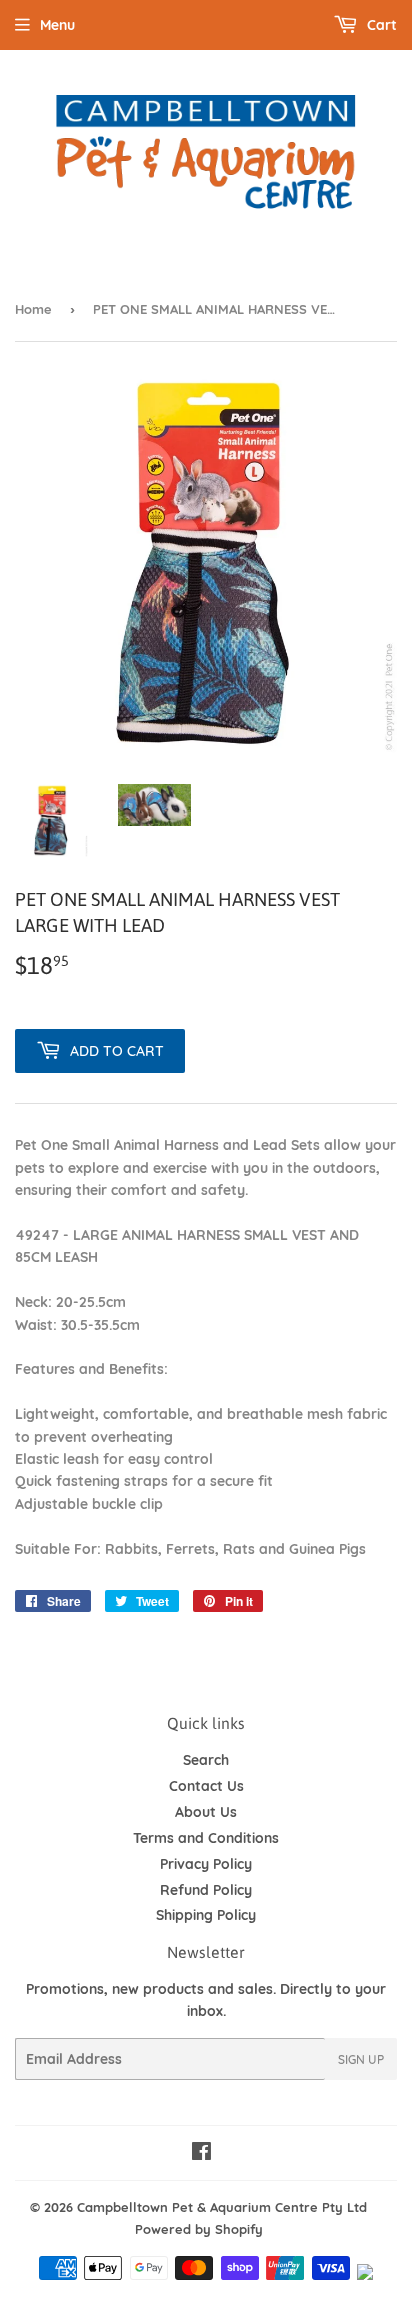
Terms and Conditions (206, 1838)
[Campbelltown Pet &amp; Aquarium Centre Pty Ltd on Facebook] (201, 2154)
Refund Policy (206, 1890)
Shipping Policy (206, 1915)
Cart (380, 25)
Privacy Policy (206, 1864)
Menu (57, 25)
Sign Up (361, 2059)
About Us (206, 1812)
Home (33, 309)
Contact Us (206, 1786)
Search (206, 1760)
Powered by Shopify (199, 2229)
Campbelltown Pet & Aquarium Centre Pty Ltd (222, 2207)
